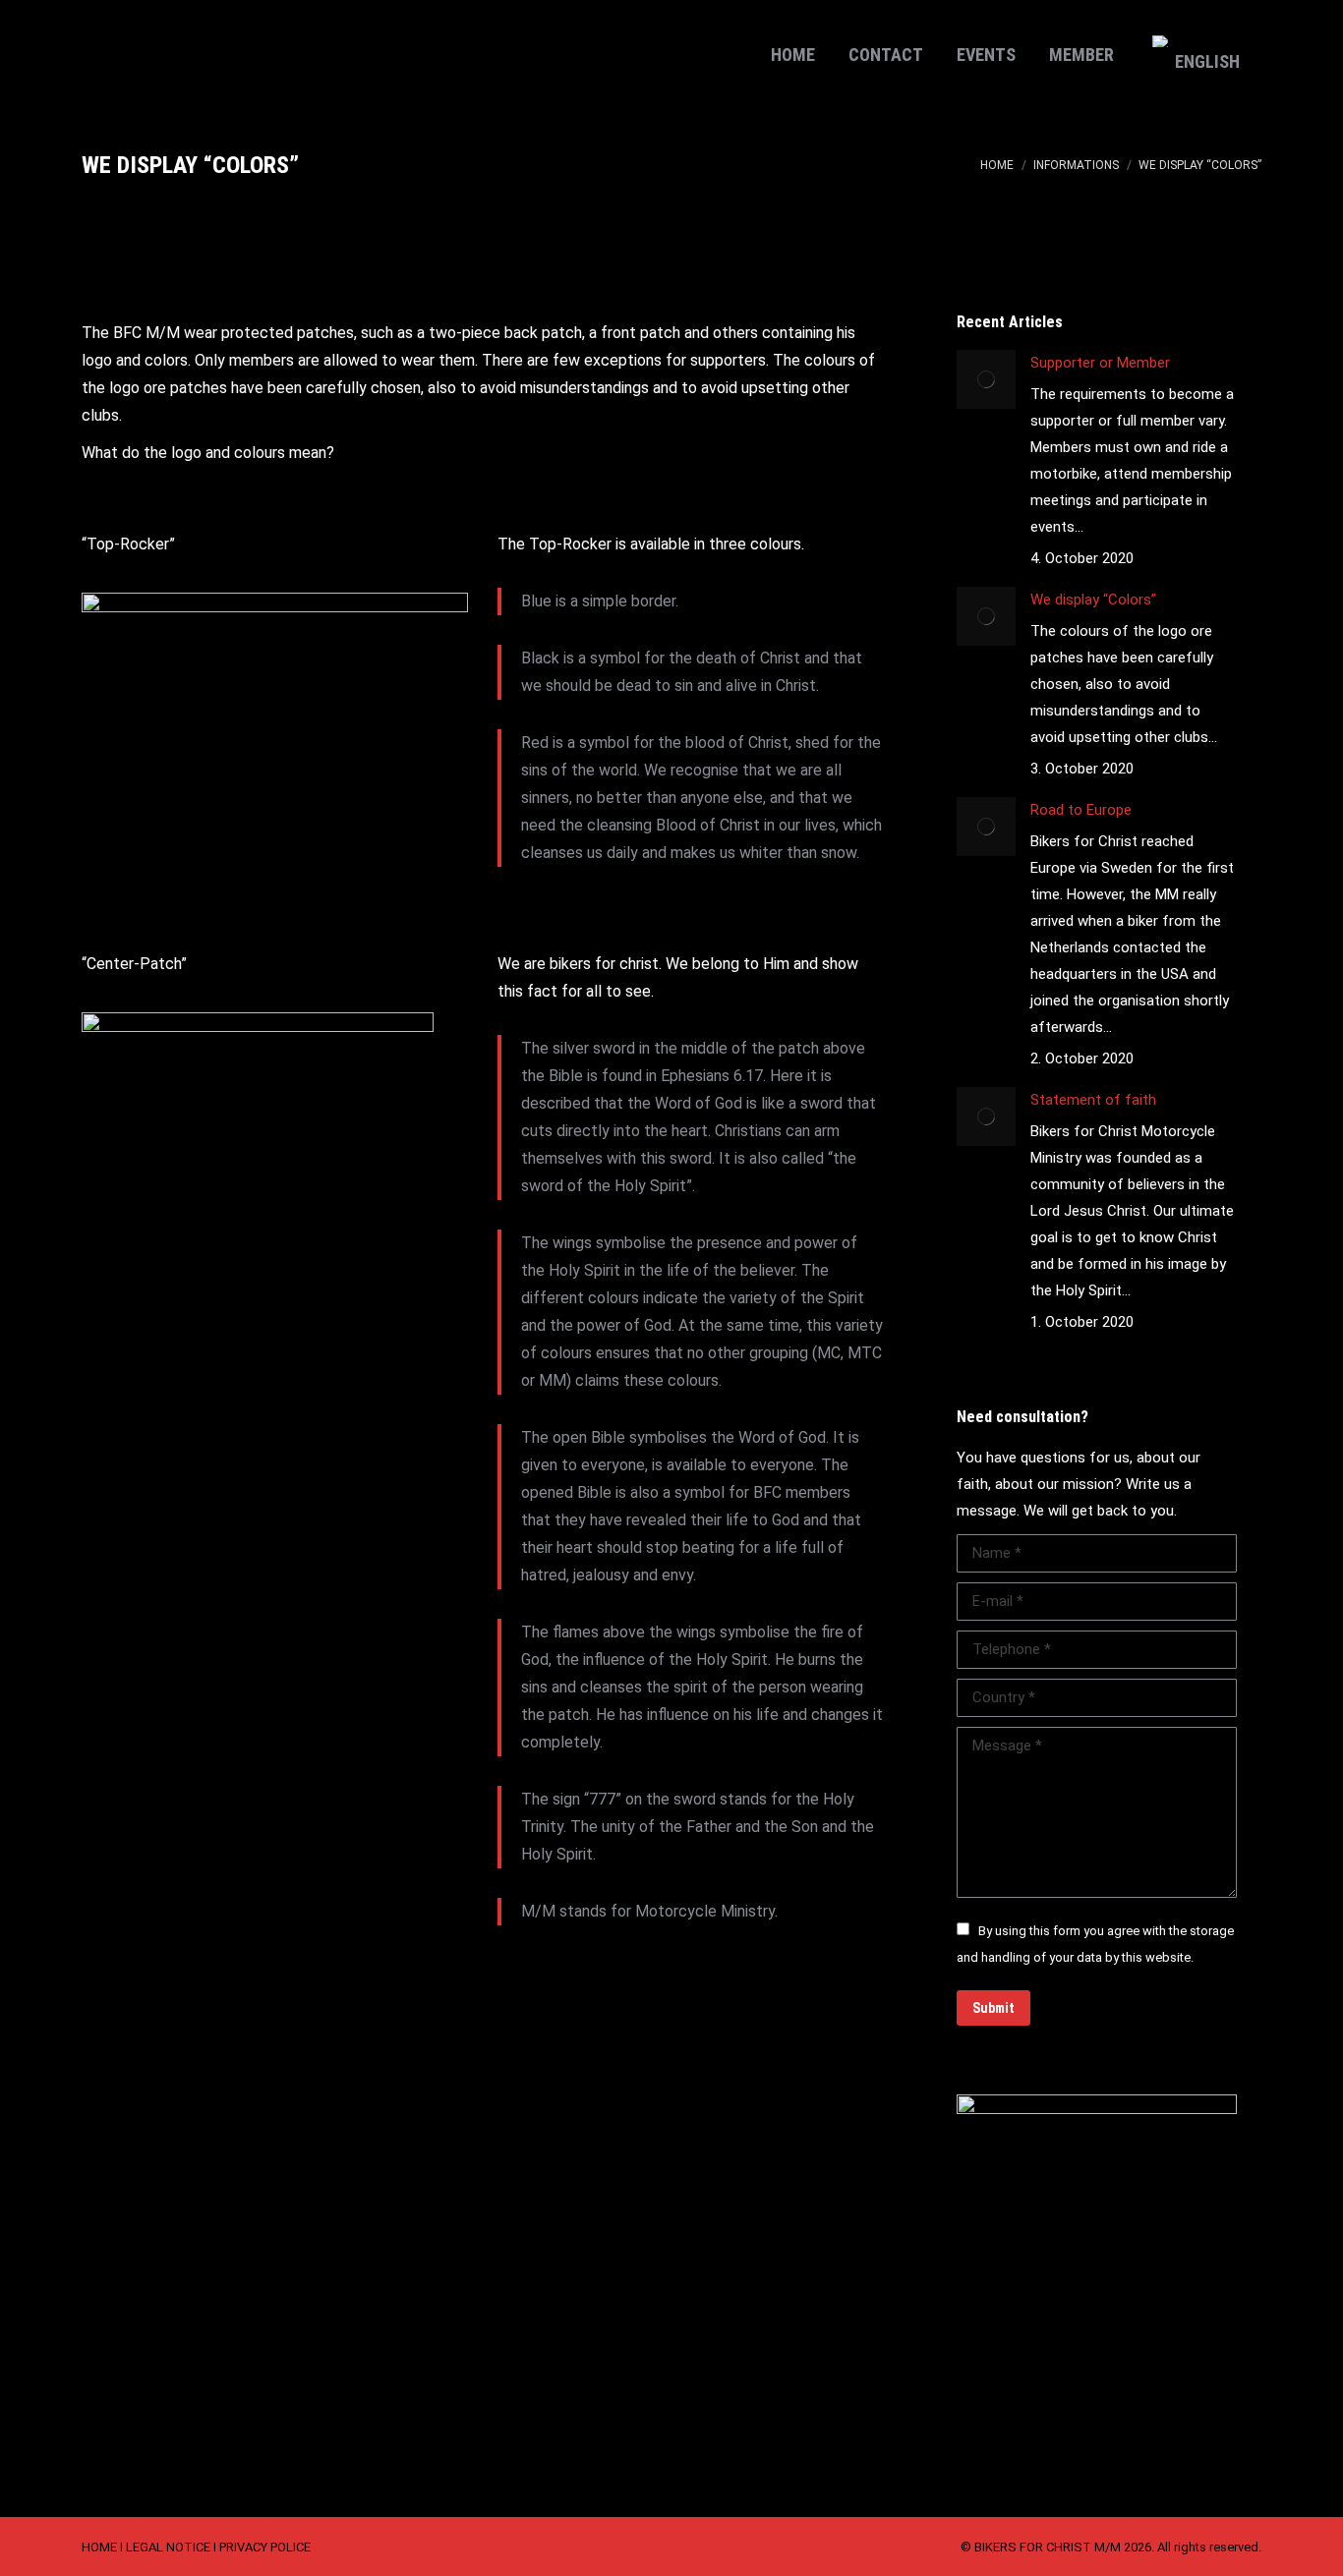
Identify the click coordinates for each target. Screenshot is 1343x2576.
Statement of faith (1093, 1100)
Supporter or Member (1100, 363)
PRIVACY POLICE (265, 2547)
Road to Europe (1081, 810)
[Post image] (986, 379)
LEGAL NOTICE (168, 2547)
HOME (99, 2547)
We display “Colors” (1093, 600)
